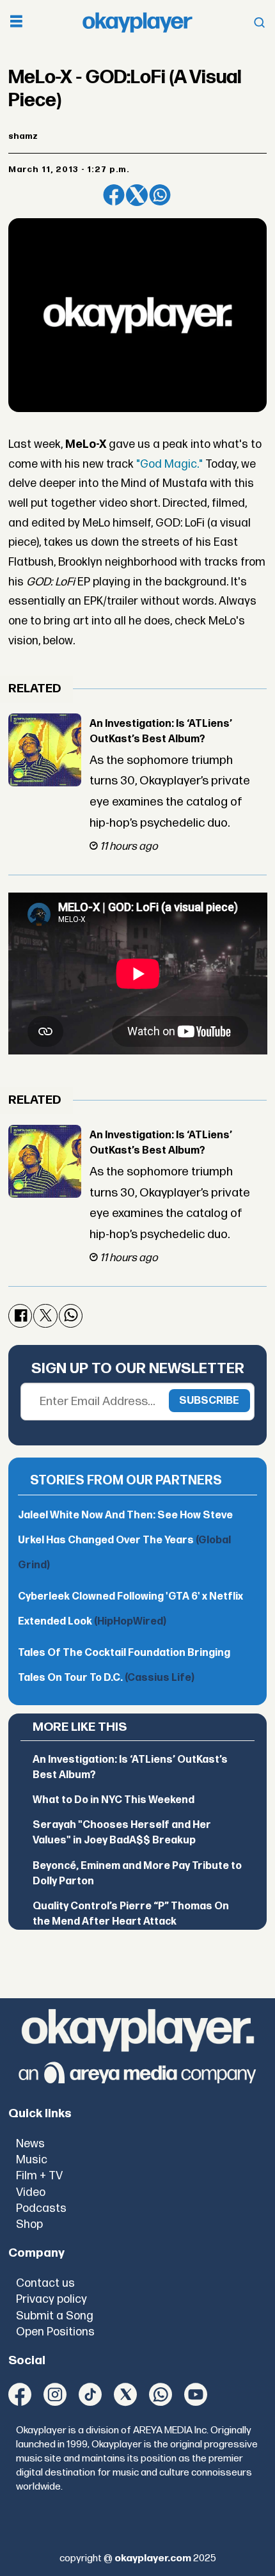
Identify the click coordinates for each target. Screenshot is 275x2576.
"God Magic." (169, 464)
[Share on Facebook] (114, 195)
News (30, 2144)
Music (32, 2160)
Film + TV (39, 2176)
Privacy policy (51, 2299)
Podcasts (41, 2208)
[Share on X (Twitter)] (137, 195)
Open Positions (55, 2332)
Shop (29, 2224)
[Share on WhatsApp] (160, 195)
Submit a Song (55, 2316)
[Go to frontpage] (137, 23)
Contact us (45, 2283)
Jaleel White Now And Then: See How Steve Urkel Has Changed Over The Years (125, 1540)
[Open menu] (16, 23)
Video (31, 2192)
